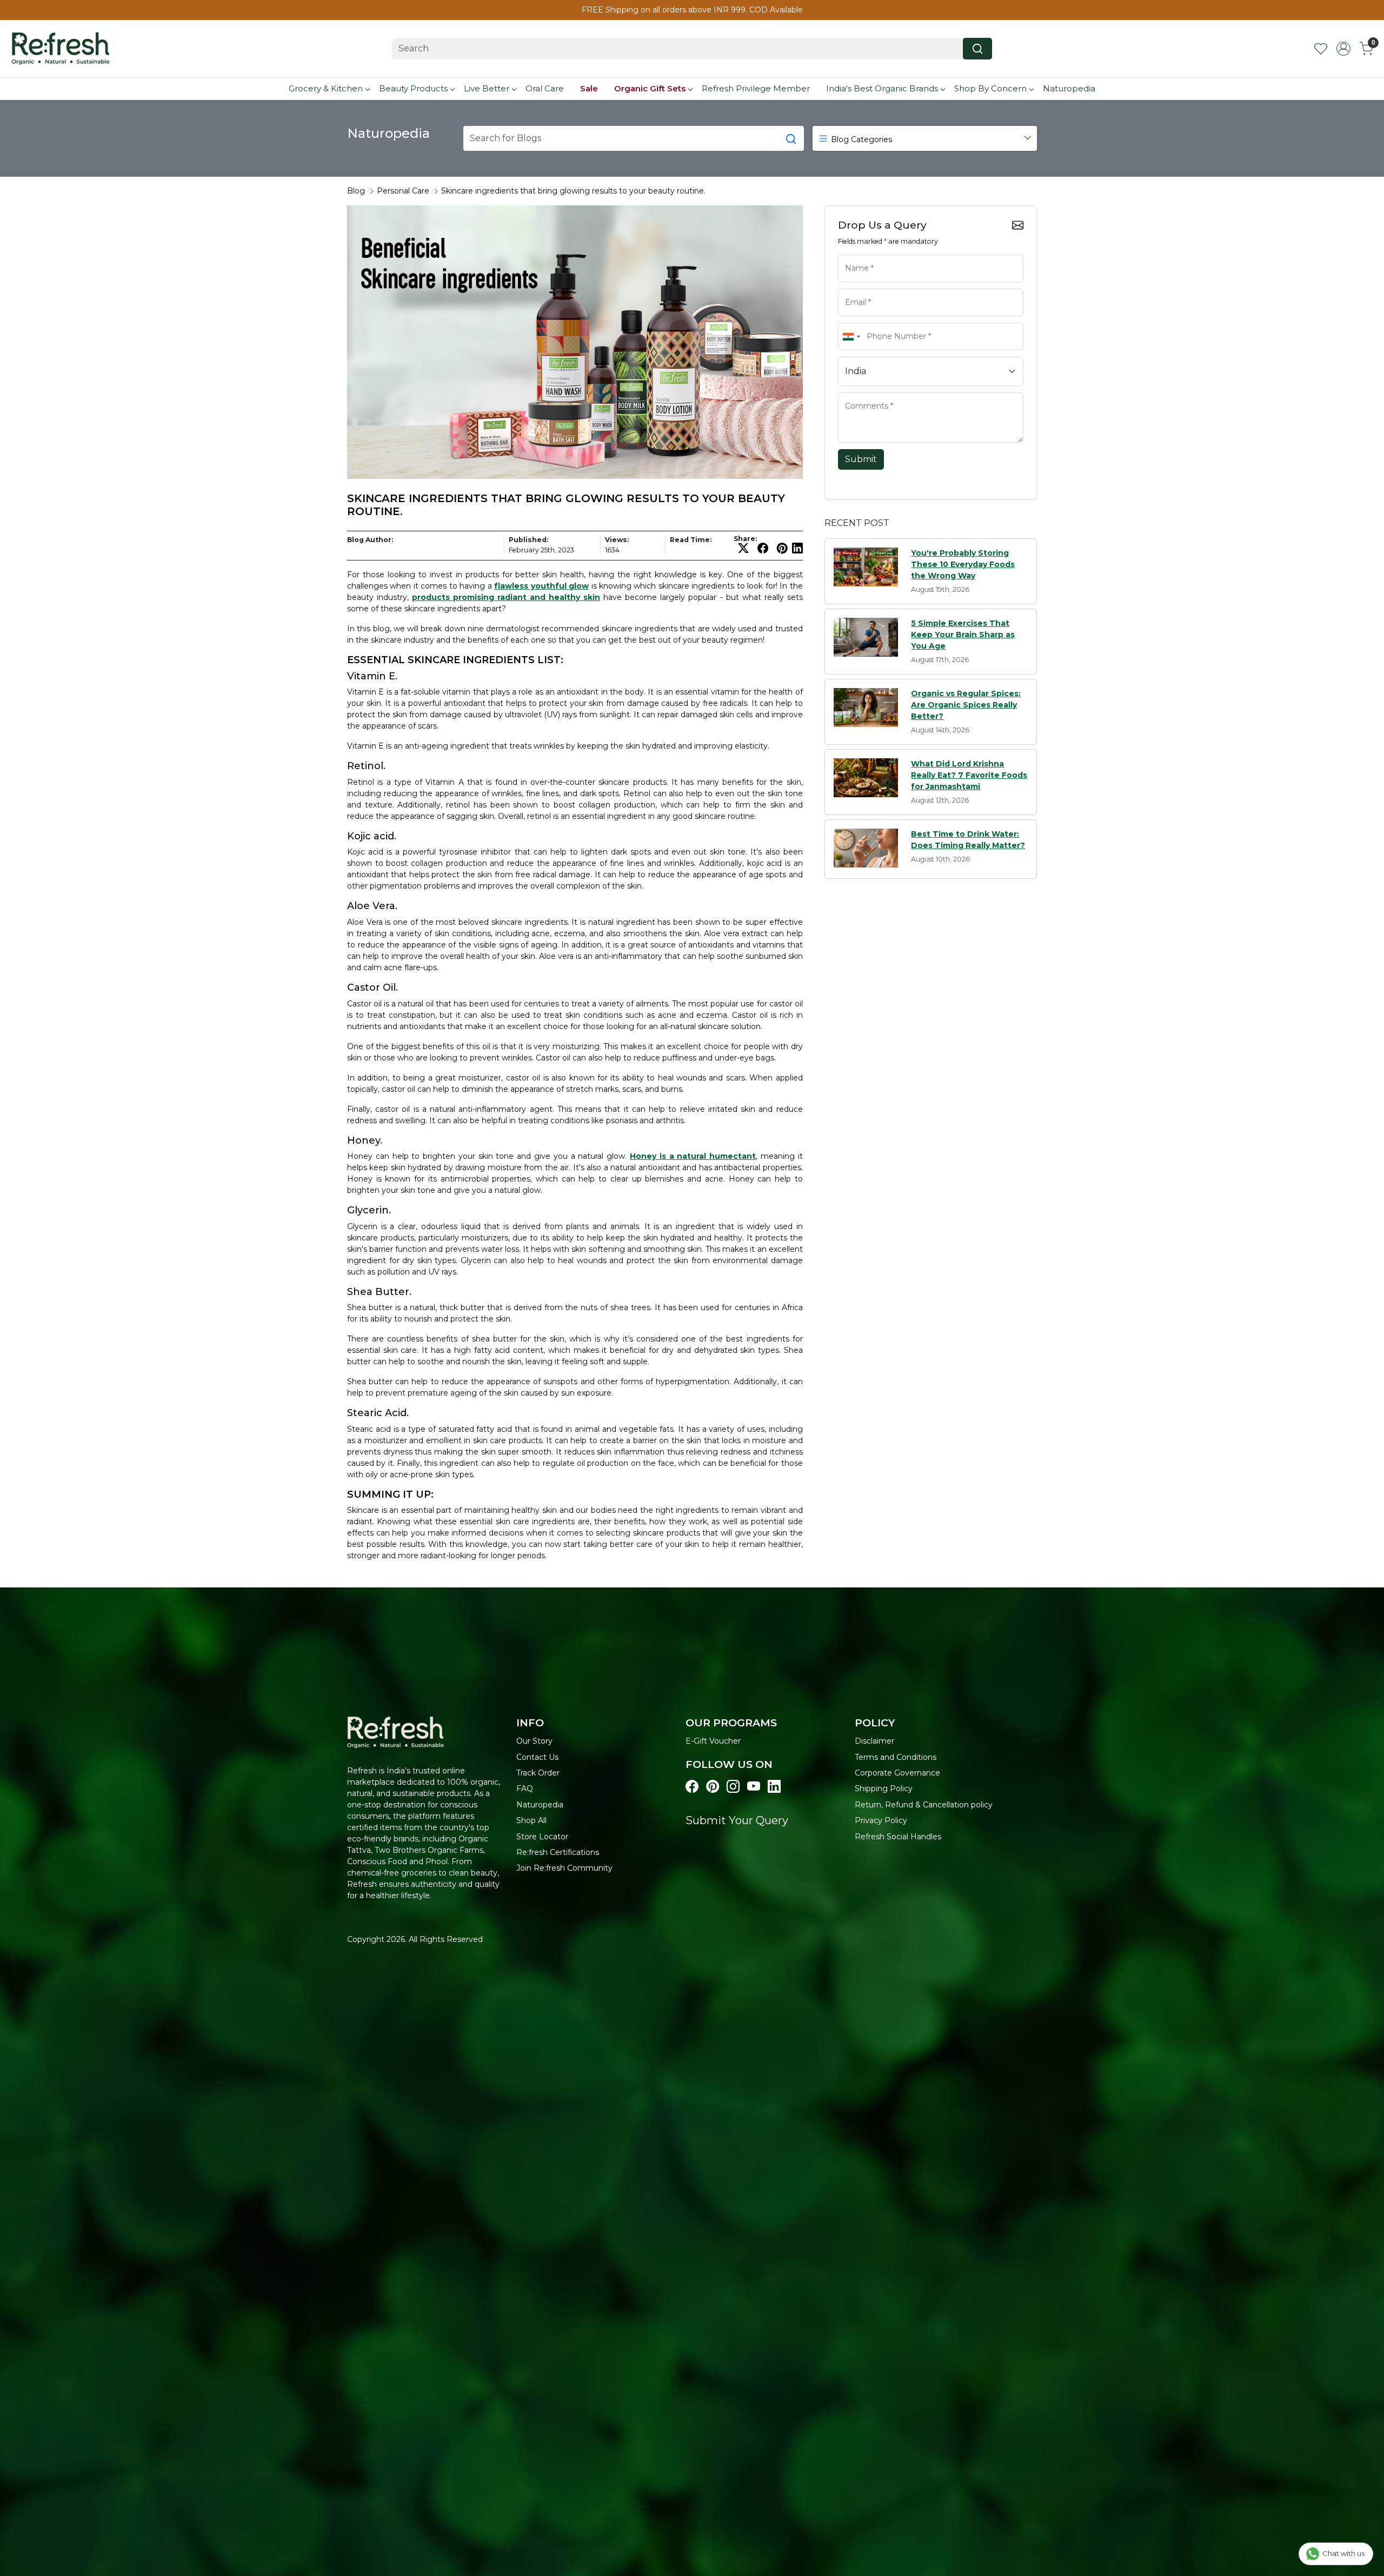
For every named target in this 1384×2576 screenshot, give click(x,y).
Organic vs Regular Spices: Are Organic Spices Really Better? (966, 705)
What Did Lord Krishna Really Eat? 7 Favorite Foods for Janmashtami (969, 775)
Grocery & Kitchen (326, 88)
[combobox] (851, 336)
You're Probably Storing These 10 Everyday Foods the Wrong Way (963, 564)
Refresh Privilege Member (756, 88)
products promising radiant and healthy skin (506, 597)
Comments (860, 391)
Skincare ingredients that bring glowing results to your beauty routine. (573, 191)
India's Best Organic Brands (882, 88)
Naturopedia (1069, 88)
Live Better (487, 88)
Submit (861, 459)
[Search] (977, 49)
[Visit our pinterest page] (713, 1787)
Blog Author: (370, 540)
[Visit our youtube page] (754, 1787)
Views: (617, 540)
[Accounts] (1343, 49)
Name (853, 253)
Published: (528, 540)
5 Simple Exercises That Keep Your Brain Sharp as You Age (963, 635)
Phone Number (866, 322)
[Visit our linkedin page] (774, 1787)
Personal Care (403, 191)
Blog (356, 191)
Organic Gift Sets (650, 88)
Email (852, 288)
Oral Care (545, 88)
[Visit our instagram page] (733, 1787)
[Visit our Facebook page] (692, 1787)
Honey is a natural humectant (693, 1156)
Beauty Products (413, 88)
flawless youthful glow (541, 586)
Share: (745, 539)
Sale (589, 88)
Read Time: (691, 540)
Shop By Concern (990, 88)
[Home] (61, 49)
